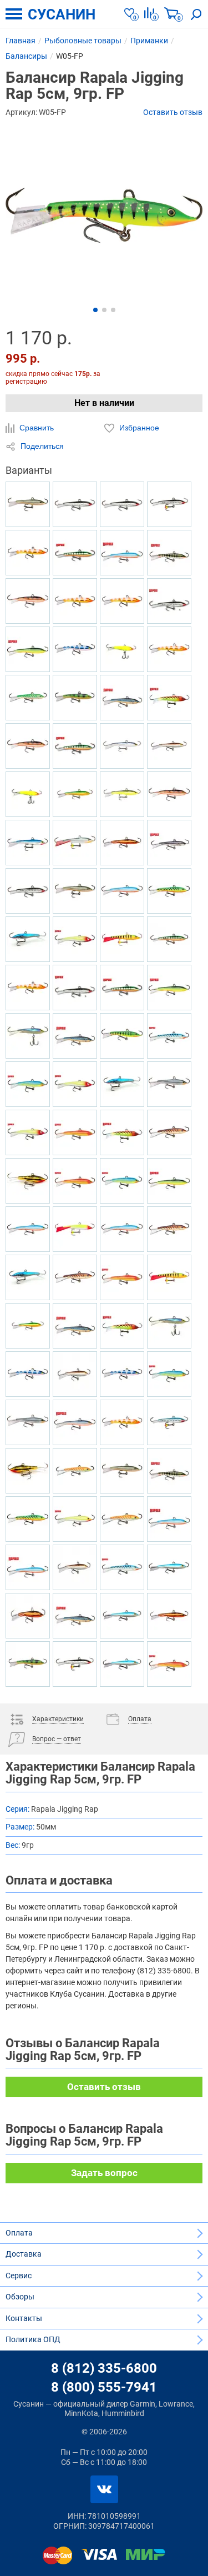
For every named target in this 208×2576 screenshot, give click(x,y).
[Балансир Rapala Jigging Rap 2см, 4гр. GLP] (75, 698)
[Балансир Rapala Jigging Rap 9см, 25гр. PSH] (169, 1084)
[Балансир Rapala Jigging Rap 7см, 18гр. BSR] (28, 1567)
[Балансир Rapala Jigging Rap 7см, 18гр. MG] (28, 1471)
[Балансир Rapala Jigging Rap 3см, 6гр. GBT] (122, 1567)
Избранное (138, 428)
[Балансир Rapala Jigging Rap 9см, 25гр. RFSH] (122, 1471)
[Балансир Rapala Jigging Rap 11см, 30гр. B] (28, 843)
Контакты (24, 2318)
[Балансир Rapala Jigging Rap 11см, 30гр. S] (75, 988)
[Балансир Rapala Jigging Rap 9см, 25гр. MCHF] (169, 1616)
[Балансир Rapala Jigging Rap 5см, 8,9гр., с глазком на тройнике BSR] (28, 1229)
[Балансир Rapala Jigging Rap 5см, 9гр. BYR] (169, 1181)
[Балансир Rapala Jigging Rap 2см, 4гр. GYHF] (28, 1326)
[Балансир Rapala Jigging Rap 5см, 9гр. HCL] (122, 649)
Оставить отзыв (173, 112)
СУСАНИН (62, 14)
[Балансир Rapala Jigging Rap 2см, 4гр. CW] (28, 601)
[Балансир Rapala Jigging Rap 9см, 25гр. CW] (169, 794)
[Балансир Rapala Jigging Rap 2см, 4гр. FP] (122, 1036)
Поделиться (41, 446)
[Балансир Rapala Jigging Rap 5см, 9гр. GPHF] (169, 1326)
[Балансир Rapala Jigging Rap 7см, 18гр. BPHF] (169, 1567)
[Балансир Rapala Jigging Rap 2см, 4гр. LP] (28, 1664)
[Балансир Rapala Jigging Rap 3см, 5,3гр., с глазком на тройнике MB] (169, 1422)
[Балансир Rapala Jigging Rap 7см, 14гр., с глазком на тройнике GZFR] (28, 988)
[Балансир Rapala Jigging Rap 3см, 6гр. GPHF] (28, 1036)
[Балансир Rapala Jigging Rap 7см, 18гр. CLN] (75, 939)
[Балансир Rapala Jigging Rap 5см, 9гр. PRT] (169, 1374)
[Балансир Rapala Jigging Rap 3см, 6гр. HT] (122, 1326)
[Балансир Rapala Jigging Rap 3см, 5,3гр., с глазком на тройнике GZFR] (75, 601)
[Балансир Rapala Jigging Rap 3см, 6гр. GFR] (75, 1181)
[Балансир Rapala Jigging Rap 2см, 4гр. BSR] (122, 553)
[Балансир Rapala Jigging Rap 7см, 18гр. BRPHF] (75, 1567)
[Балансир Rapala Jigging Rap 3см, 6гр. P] (75, 746)
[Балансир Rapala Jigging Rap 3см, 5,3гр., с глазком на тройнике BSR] (122, 1229)
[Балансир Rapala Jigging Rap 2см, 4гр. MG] (28, 1181)
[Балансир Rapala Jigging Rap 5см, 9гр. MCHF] (28, 1616)
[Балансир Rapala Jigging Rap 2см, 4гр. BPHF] (122, 1664)
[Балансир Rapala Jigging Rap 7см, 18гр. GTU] (28, 698)
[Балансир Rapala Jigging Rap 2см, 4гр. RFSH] (28, 504)
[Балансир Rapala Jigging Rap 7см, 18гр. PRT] (28, 1084)
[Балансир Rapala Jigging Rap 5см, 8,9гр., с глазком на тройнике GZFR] (28, 553)
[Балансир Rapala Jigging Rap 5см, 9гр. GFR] (122, 1277)
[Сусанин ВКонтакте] (104, 2489)
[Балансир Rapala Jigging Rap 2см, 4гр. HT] (169, 698)
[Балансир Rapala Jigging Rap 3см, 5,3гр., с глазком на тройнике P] (169, 1277)
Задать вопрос (104, 2173)
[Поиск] (196, 14)
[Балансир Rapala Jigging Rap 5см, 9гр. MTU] (169, 1229)
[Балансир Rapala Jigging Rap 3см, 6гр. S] (169, 601)
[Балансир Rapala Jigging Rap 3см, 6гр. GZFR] (122, 1422)
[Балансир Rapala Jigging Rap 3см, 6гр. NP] (169, 553)
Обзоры (20, 2297)
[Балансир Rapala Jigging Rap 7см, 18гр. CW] (28, 746)
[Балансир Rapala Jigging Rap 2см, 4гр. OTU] (75, 1471)
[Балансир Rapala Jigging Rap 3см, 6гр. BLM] (169, 843)
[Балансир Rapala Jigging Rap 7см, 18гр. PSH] (28, 1422)
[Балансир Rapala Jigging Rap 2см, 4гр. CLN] (75, 1084)
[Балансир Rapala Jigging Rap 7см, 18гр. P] (75, 553)
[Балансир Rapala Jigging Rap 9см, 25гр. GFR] (169, 1664)
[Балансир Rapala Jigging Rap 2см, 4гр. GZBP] (122, 1374)
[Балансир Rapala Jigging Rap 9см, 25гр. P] (169, 939)
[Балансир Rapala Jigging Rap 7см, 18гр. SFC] (75, 1519)
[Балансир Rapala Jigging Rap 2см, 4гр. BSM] (75, 1616)
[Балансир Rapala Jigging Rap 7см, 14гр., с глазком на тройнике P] (122, 939)
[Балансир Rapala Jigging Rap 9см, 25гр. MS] (122, 504)
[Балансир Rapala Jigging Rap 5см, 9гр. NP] (169, 1471)
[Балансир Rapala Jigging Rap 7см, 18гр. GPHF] (122, 746)
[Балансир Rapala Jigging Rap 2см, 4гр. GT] (28, 1519)
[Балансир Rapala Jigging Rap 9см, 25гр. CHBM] (28, 1277)
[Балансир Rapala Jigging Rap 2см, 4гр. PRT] (122, 1181)
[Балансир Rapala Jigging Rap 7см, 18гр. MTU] (169, 1132)
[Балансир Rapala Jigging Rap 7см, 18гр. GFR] (75, 1132)
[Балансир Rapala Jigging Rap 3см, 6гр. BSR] (169, 1519)
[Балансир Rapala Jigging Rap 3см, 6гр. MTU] (75, 1277)
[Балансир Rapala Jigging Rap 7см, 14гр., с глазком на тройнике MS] (75, 1664)
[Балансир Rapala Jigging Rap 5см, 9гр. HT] (122, 1132)
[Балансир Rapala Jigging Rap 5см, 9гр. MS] (28, 891)
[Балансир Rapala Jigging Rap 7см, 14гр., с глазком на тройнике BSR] (122, 891)
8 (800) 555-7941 (104, 2387)
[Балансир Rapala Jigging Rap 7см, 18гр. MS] (75, 504)
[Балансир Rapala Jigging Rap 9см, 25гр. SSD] (75, 1422)
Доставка (24, 2254)
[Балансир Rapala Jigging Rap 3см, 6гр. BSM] (122, 698)
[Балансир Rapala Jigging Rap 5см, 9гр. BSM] (75, 1326)
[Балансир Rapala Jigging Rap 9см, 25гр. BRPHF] (169, 746)
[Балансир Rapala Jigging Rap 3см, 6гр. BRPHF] (75, 1374)
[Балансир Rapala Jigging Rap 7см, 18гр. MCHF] (122, 843)
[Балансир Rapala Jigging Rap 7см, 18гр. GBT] (169, 1036)
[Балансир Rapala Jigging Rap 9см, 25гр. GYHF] (75, 794)
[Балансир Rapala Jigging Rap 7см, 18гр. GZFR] (169, 649)
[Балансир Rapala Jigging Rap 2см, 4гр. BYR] (169, 988)
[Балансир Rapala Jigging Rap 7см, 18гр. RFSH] (75, 891)
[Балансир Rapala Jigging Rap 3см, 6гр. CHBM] (28, 939)
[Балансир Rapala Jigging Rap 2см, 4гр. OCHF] (122, 794)
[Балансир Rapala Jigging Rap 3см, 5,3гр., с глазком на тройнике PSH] (75, 843)
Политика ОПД (33, 2339)
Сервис (19, 2276)
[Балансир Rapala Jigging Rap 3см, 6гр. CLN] (28, 1132)
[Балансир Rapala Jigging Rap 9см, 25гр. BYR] (28, 649)
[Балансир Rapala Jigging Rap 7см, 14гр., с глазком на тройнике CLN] (75, 1229)
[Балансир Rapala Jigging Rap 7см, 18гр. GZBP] (75, 649)
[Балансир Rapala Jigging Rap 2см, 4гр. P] (122, 988)
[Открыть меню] (14, 14)
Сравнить (35, 428)
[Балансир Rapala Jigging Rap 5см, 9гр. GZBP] (28, 1374)
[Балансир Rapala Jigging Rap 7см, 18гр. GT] (169, 891)
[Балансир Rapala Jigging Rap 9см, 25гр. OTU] (122, 1519)
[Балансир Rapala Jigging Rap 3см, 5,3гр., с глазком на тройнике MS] (169, 504)
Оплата (19, 2233)
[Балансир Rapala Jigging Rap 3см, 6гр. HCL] (28, 794)
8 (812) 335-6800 (104, 2368)
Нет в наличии (104, 403)
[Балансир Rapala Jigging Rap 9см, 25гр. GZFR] (122, 601)
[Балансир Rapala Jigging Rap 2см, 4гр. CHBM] (122, 1084)
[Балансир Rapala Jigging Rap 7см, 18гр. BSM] (75, 1036)
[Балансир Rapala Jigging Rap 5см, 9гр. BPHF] (122, 1616)
